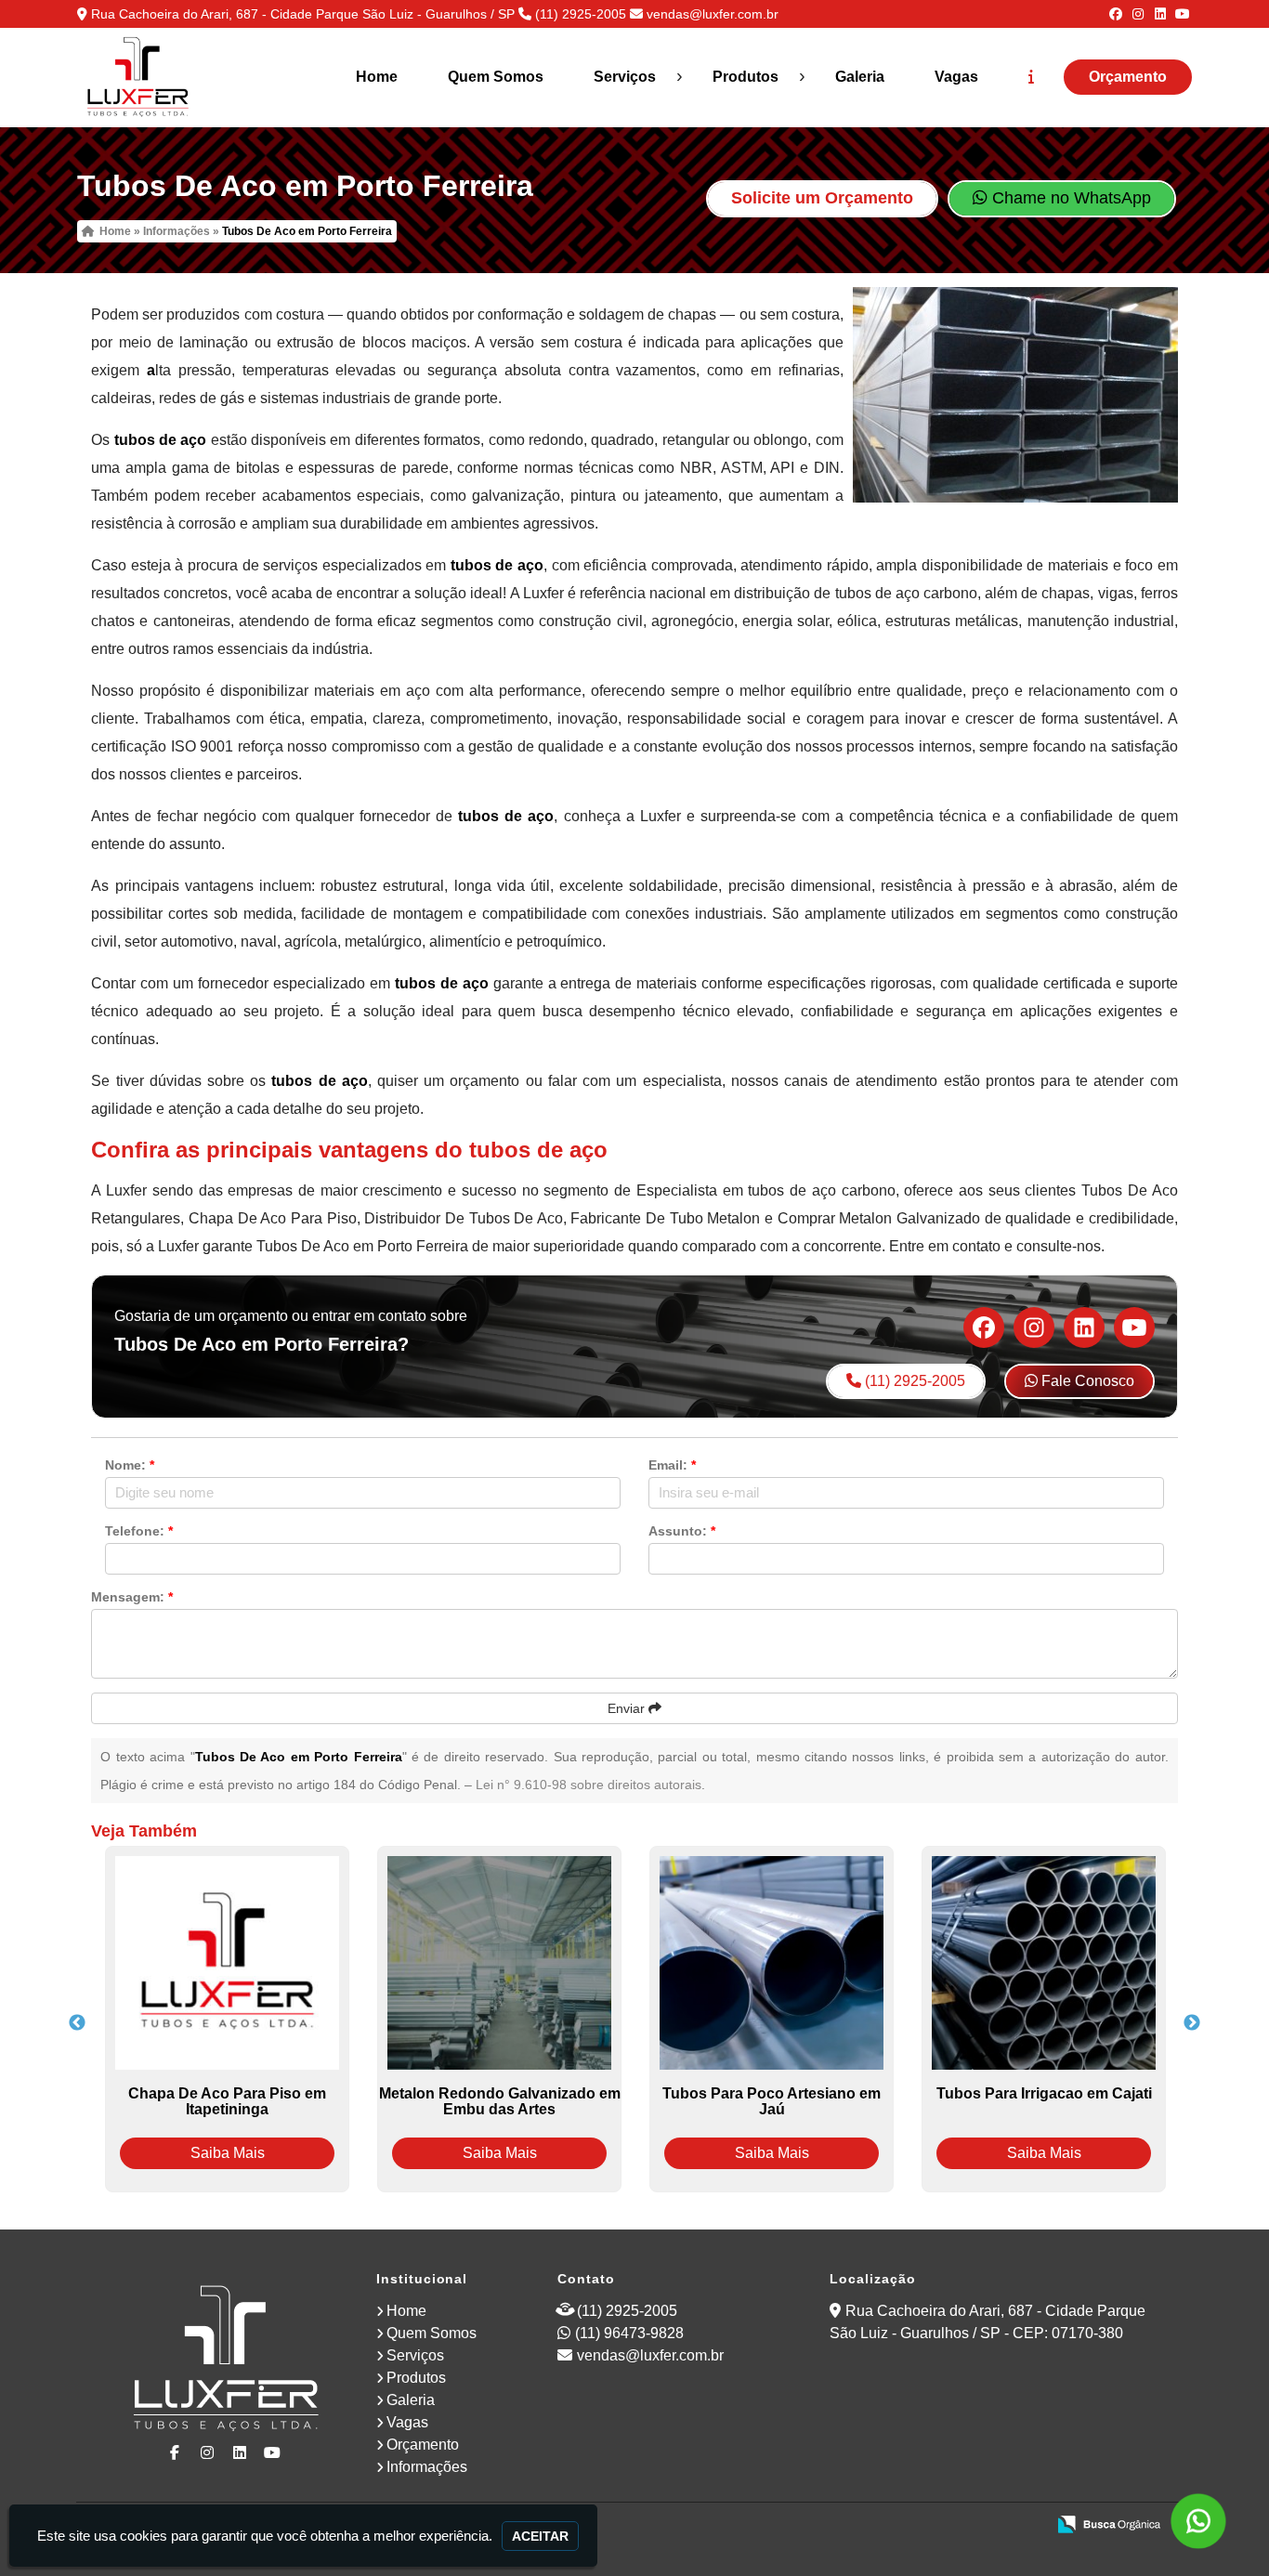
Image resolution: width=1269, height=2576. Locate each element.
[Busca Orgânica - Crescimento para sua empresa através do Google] (1109, 2523)
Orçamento (1128, 77)
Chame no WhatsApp (1069, 198)
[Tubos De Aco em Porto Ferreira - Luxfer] (137, 78)
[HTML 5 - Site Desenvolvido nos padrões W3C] (895, 2526)
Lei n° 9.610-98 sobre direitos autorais (589, 1785)
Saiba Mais (228, 2153)
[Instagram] (1138, 14)
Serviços (625, 77)
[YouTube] (1183, 14)
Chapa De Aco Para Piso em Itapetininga (227, 2101)
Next (1192, 2023)
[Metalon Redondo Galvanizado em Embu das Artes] (499, 1963)
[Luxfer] (226, 2360)
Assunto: (682, 1531)
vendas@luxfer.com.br (713, 14)
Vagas (956, 77)
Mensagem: (132, 1597)
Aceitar (540, 2536)
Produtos (746, 77)
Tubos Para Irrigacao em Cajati (1044, 2093)
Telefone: (139, 1531)
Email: (672, 1465)
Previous (77, 2023)
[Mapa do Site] (846, 2526)
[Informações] (1031, 77)
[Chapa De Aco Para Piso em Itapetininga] (227, 1963)
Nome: (130, 1465)
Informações (427, 2467)
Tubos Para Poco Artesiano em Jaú (772, 2101)
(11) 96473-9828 (629, 2333)
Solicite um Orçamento (822, 198)
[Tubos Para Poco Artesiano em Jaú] (772, 1963)
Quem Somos (496, 77)
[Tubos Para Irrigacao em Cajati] (1044, 1963)
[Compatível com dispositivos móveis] (1023, 2526)
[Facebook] (1116, 14)
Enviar (628, 1708)
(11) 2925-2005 (581, 14)
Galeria (860, 77)
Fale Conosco (1086, 1381)
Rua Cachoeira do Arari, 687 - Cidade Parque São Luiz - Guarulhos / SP (303, 14)
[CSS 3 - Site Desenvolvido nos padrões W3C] (959, 2526)
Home (377, 77)
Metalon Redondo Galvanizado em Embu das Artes (500, 2101)
